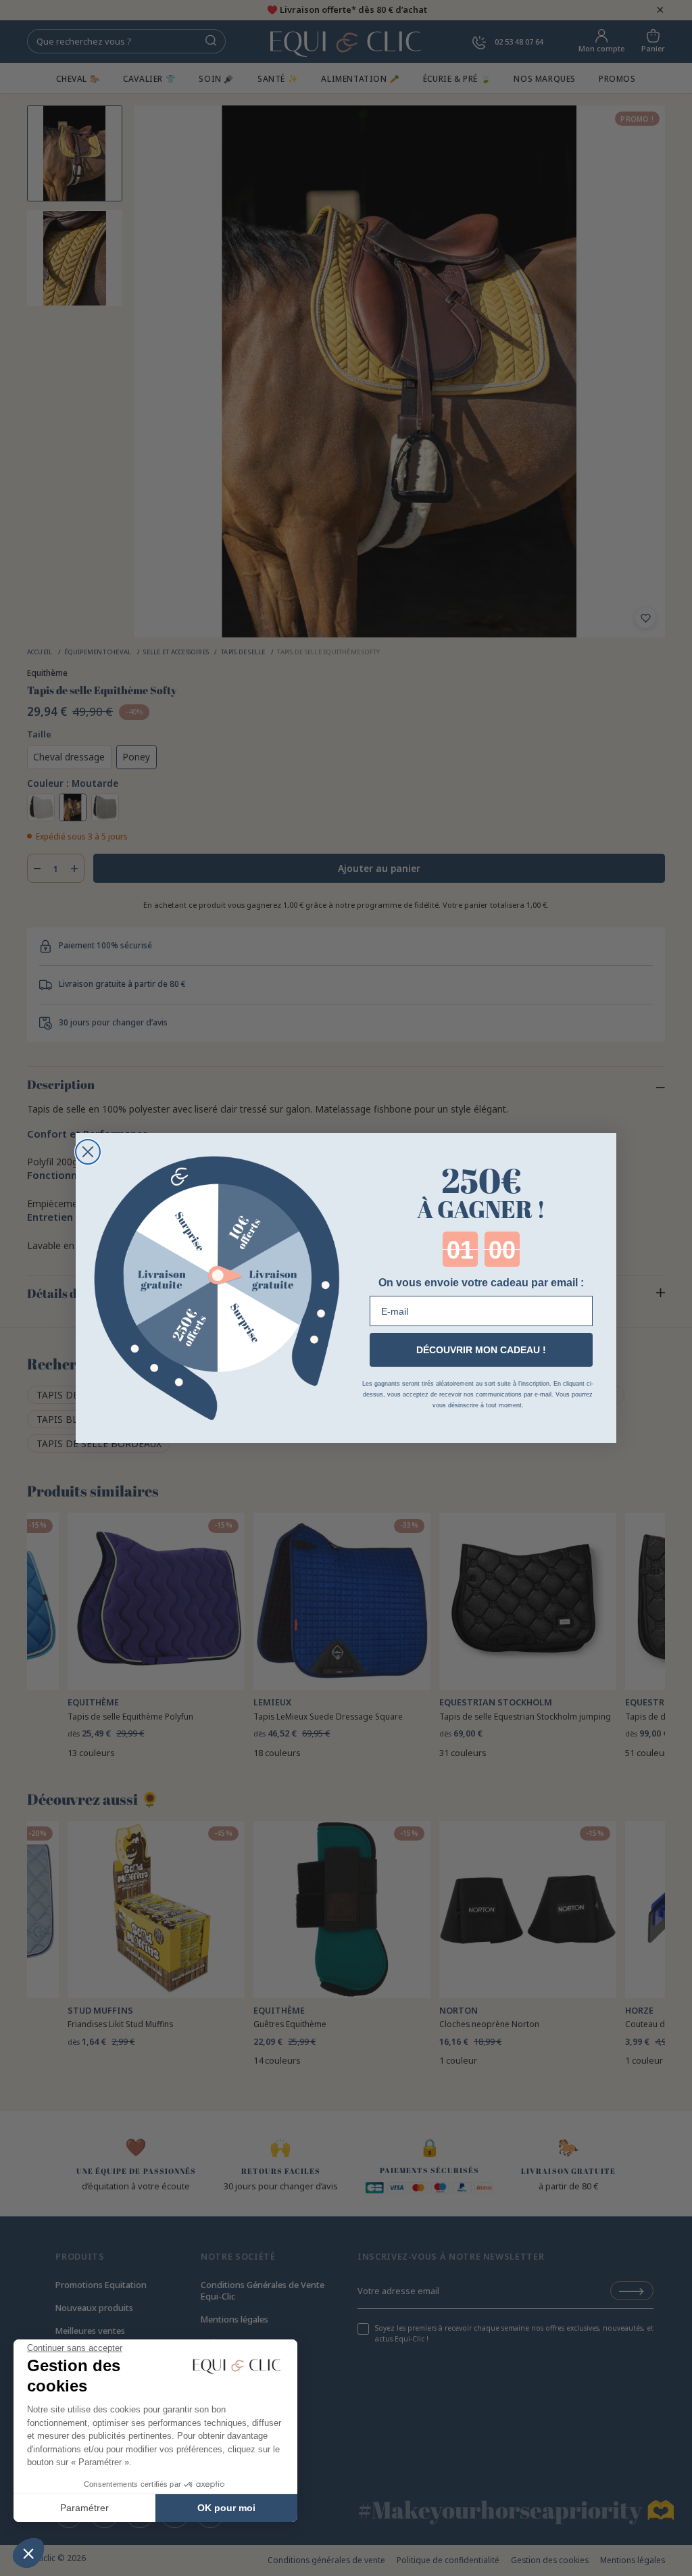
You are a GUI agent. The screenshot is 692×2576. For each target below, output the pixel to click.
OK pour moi (226, 2508)
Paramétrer (84, 2508)
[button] (28, 2553)
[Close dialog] (88, 1152)
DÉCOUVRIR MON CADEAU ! (481, 1350)
